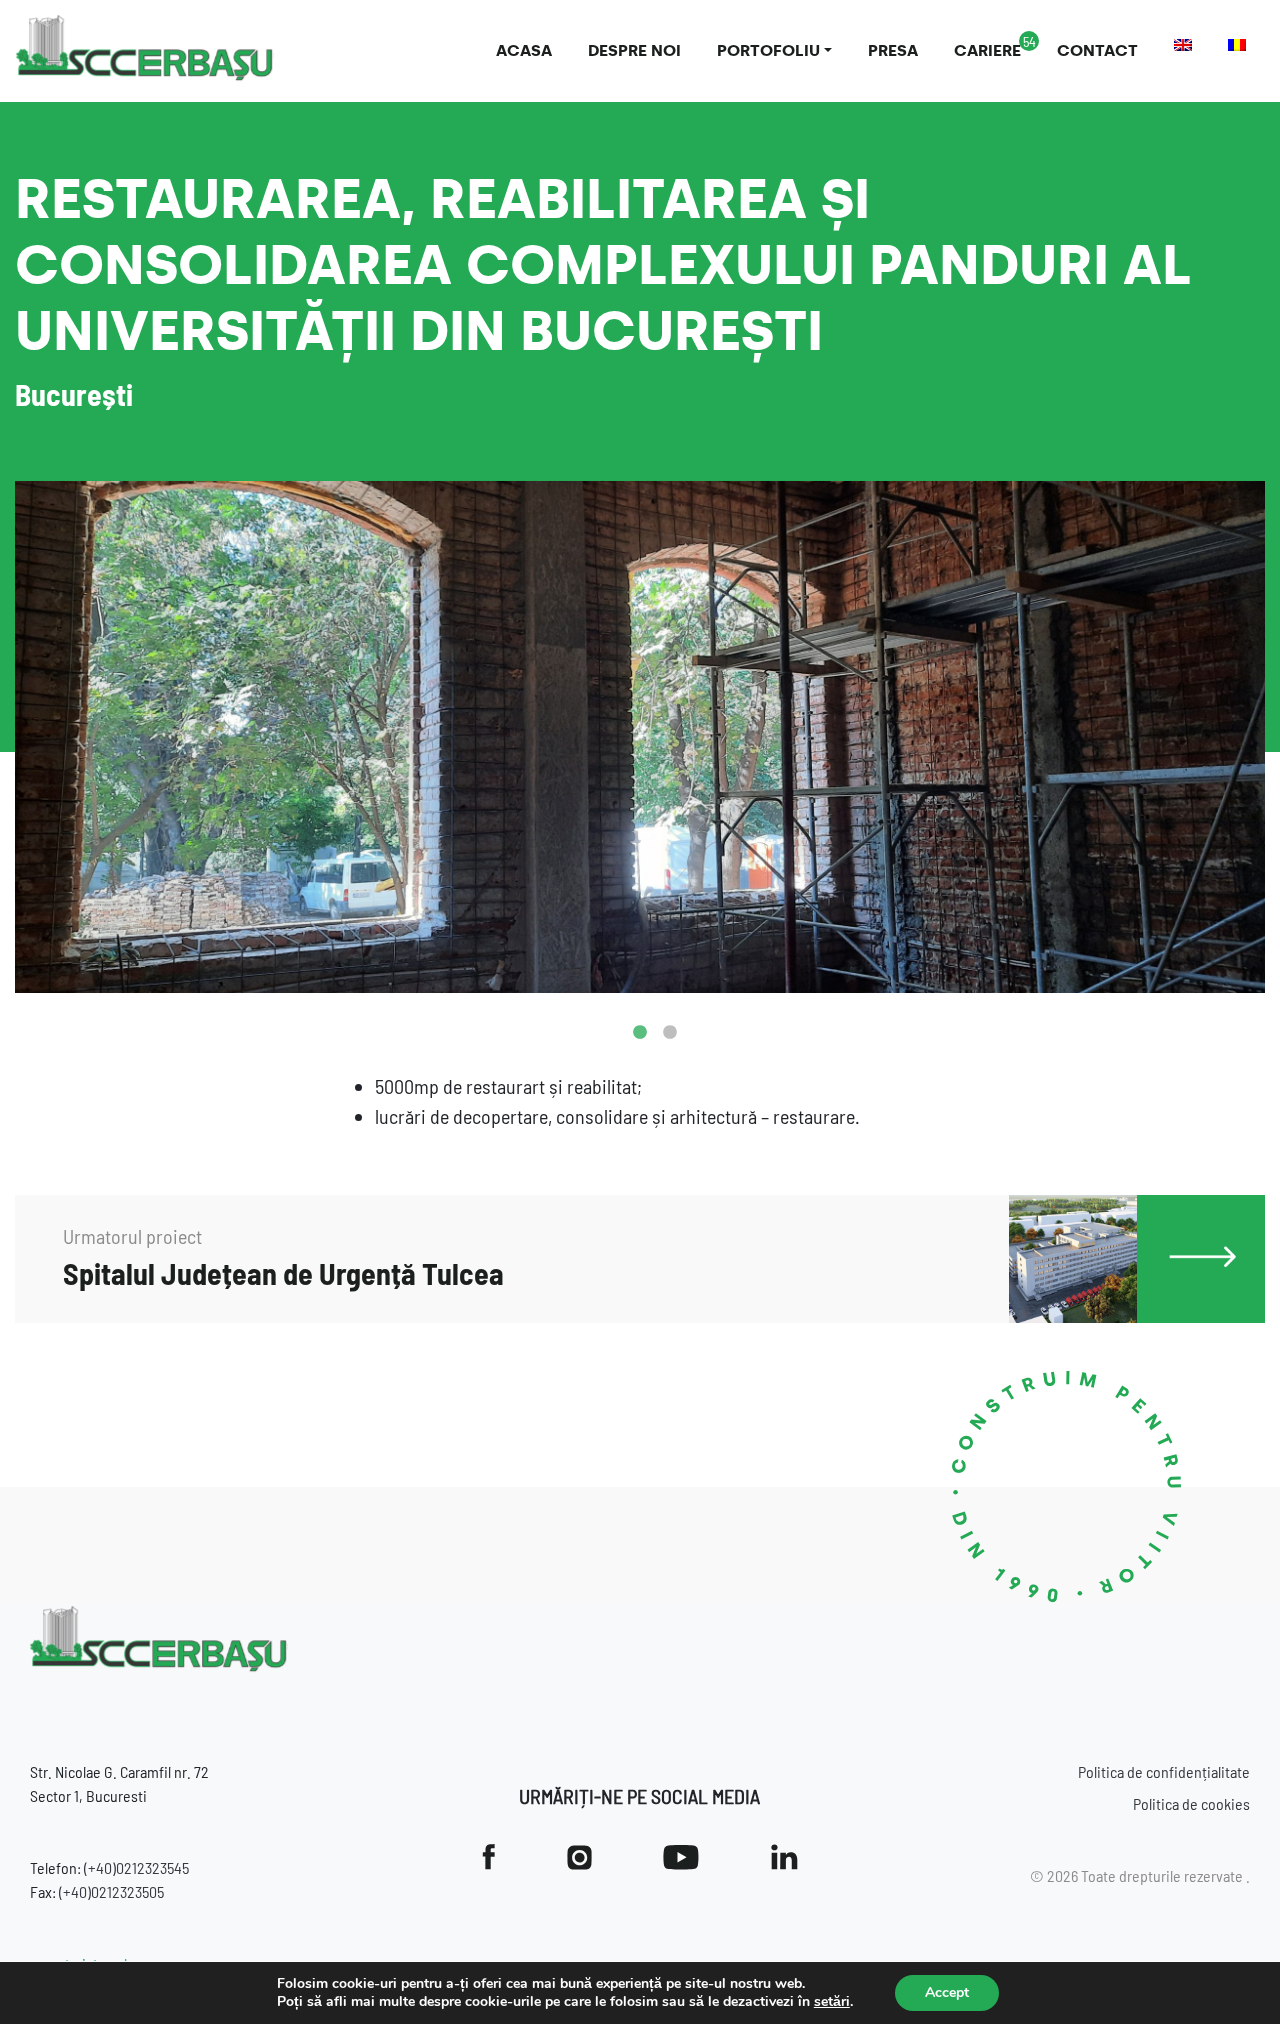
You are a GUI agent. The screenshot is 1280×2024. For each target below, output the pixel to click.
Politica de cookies (1191, 1803)
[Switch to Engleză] (1183, 45)
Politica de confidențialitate (1164, 1771)
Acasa (524, 50)
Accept (947, 1992)
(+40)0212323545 (136, 1867)
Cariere (987, 50)
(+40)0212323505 (111, 1891)
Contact (1097, 50)
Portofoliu (768, 50)
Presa (893, 50)
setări (832, 2002)
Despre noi (634, 50)
